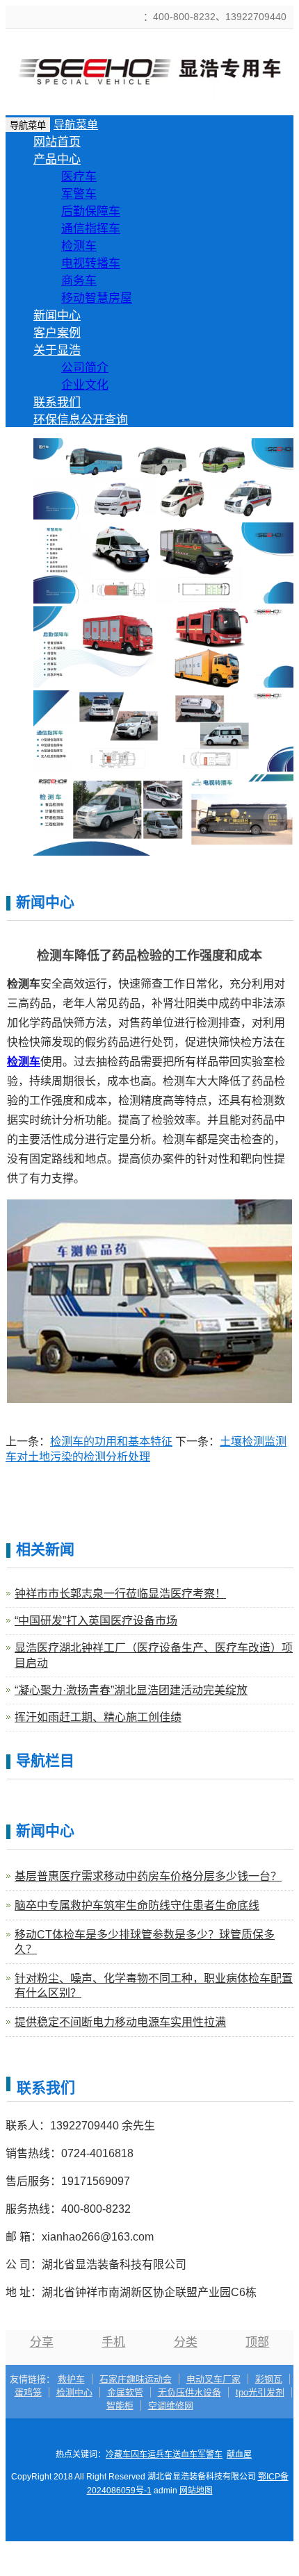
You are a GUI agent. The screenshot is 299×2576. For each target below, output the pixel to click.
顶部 (257, 2342)
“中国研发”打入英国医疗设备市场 (96, 1621)
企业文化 (85, 385)
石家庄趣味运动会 (136, 2379)
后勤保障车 (91, 211)
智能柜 (120, 2405)
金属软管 (125, 2392)
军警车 (79, 194)
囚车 (139, 2454)
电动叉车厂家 (213, 2379)
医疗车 (79, 177)
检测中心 (74, 2392)
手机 (113, 2342)
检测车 (79, 246)
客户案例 (57, 333)
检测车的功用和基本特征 (111, 1441)
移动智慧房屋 (97, 298)
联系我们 (57, 402)
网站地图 (196, 2491)
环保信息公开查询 (81, 420)
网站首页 (57, 142)
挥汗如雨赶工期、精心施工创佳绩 (98, 1717)
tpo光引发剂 (260, 2392)
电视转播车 (91, 264)
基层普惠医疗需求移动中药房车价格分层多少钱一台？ (148, 1876)
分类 (186, 2342)
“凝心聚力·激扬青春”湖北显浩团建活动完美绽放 (131, 1690)
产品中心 (57, 159)
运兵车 (160, 2454)
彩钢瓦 (269, 2379)
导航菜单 (76, 125)
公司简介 (85, 368)
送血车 (185, 2454)
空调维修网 (171, 2405)
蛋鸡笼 (28, 2392)
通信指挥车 (91, 229)
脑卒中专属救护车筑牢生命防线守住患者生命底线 (137, 1905)
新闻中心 (57, 316)
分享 (42, 2342)
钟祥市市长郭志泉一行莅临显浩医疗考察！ (120, 1594)
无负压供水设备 (189, 2392)
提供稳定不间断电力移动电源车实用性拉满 (120, 2022)
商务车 (79, 281)
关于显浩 (57, 350)
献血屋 (239, 2454)
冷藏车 (118, 2454)
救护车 (71, 2379)
